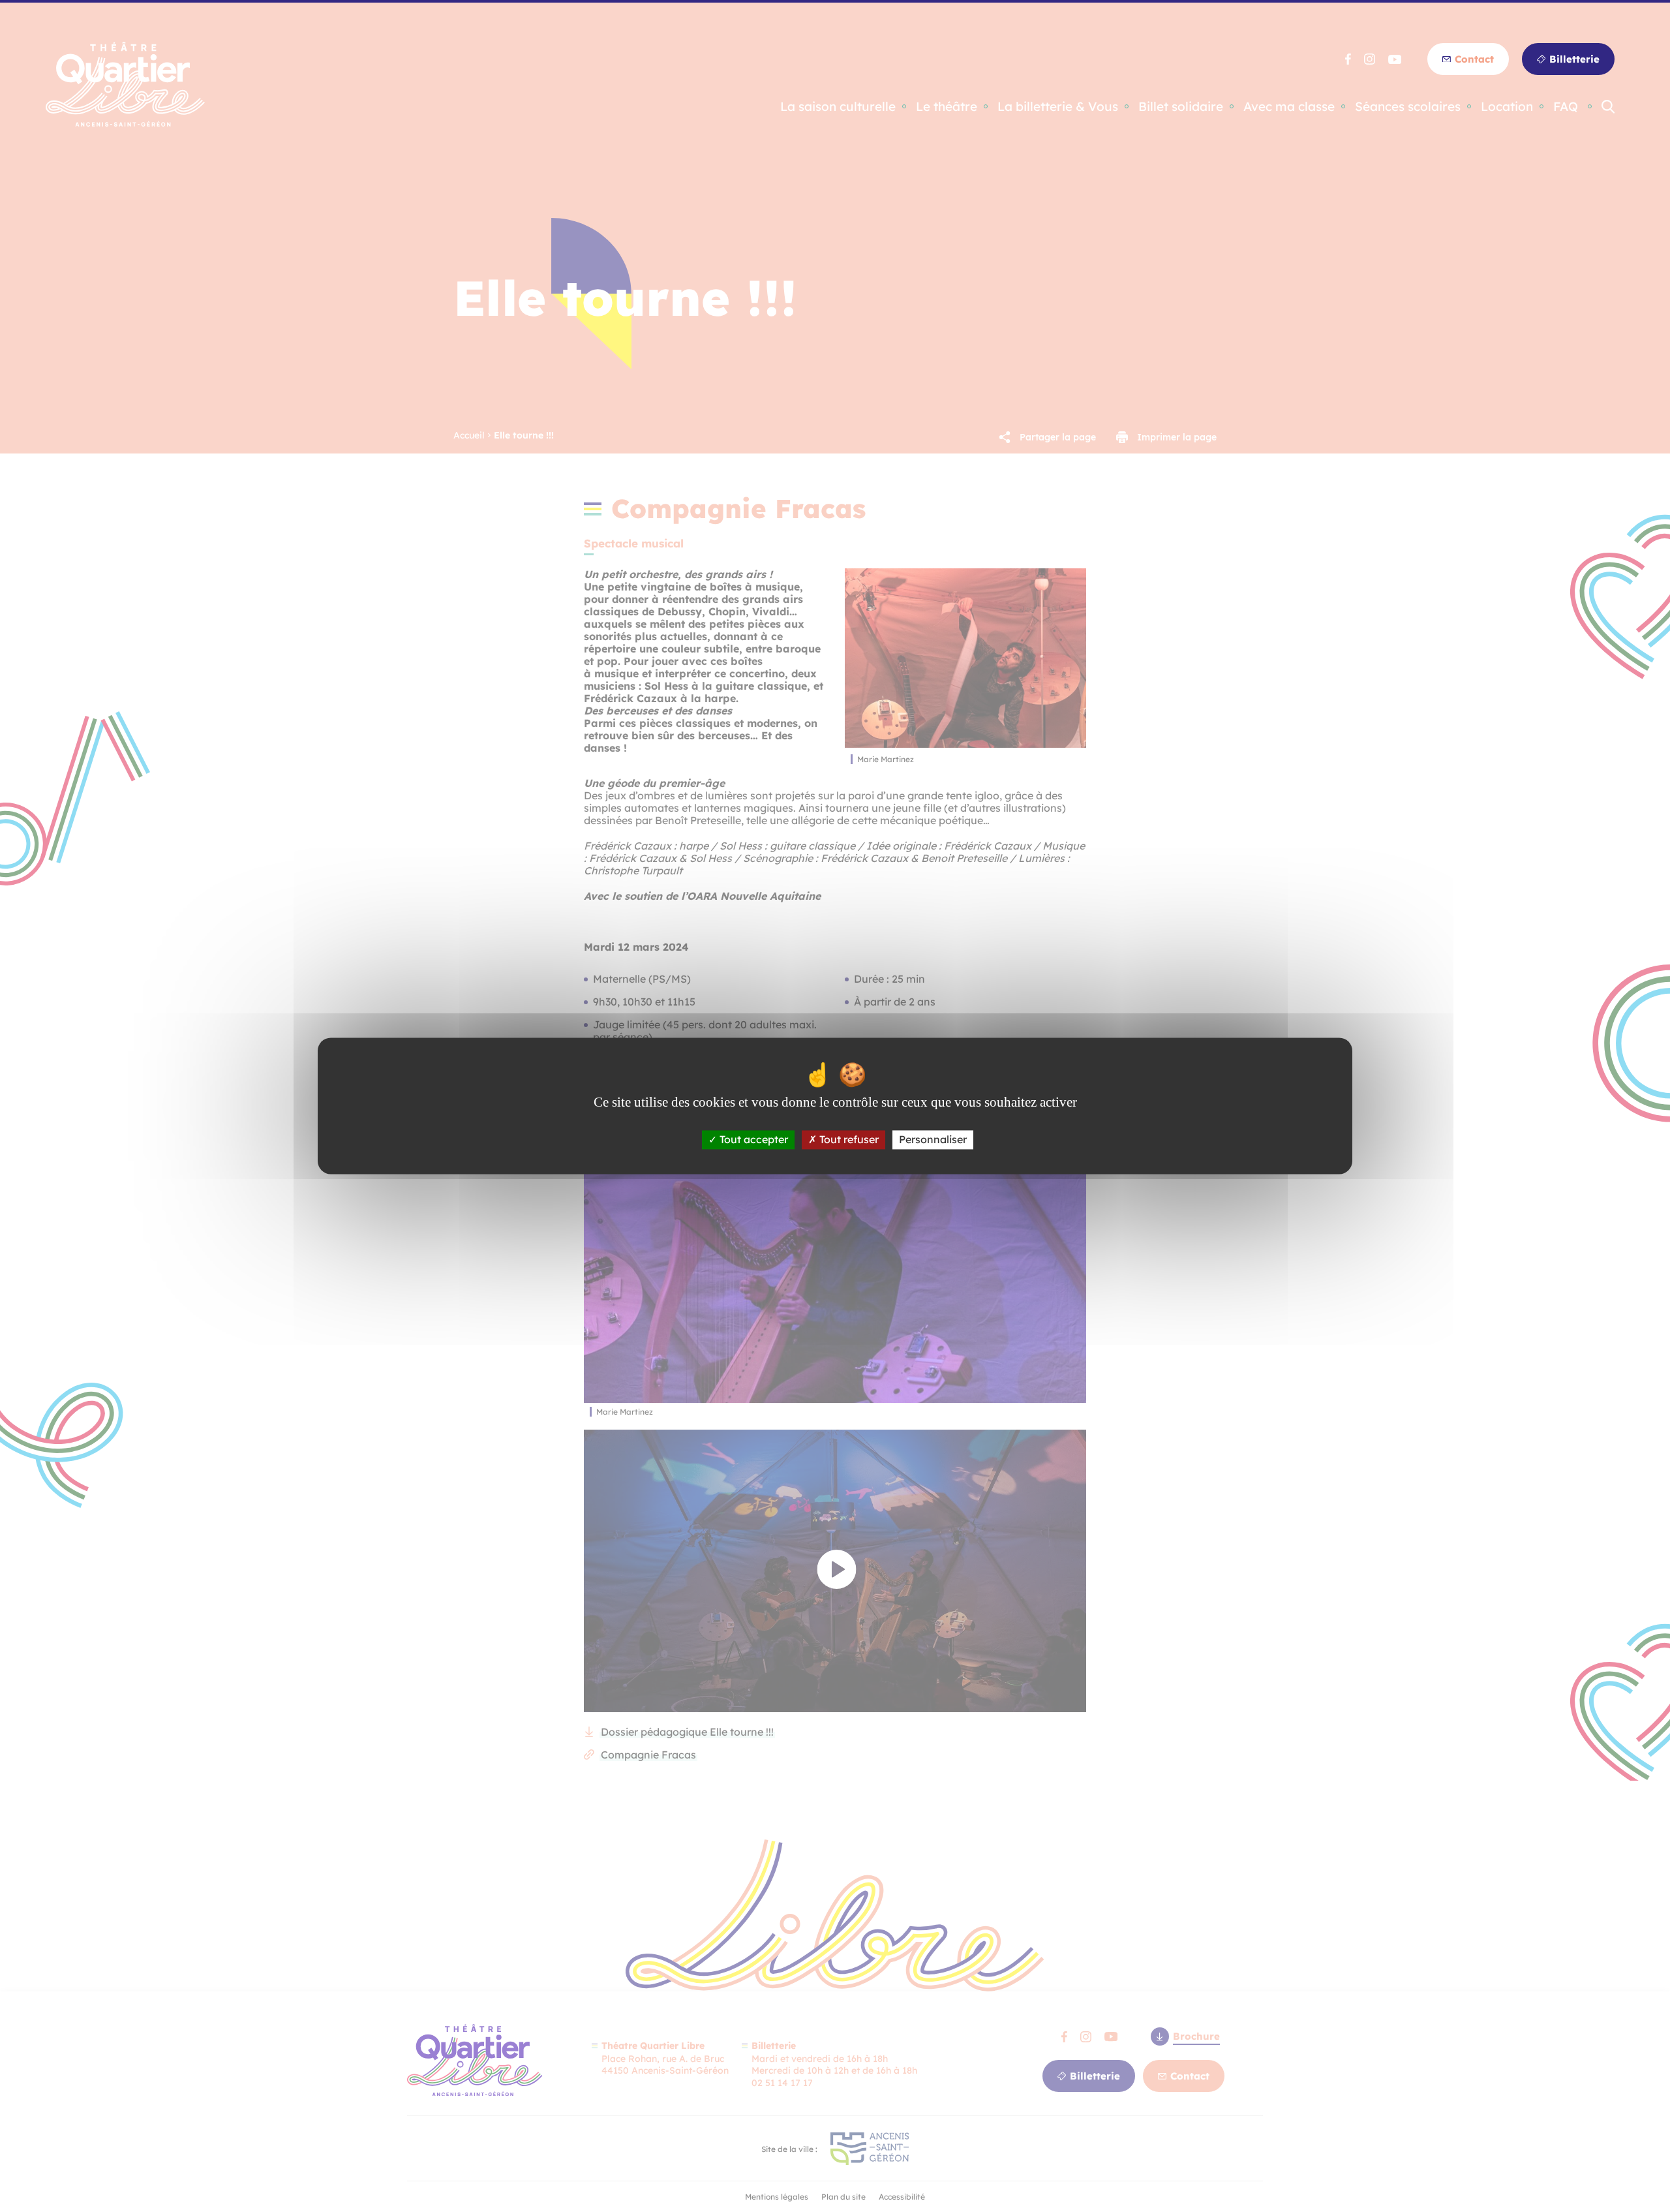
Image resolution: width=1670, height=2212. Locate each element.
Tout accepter (752, 1139)
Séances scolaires (1408, 107)
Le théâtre (947, 107)
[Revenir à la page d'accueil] (125, 123)
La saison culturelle (838, 107)
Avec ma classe (1289, 107)
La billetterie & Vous (1058, 107)
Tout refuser (848, 1139)
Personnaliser (933, 1139)
